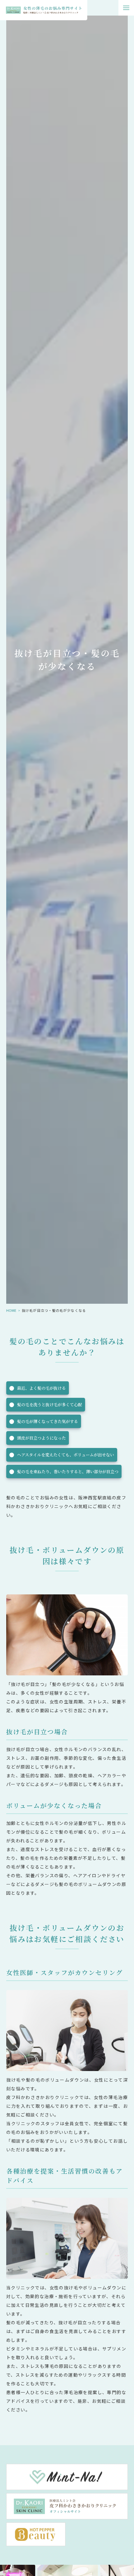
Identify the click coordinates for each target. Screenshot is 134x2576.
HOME (11, 1310)
